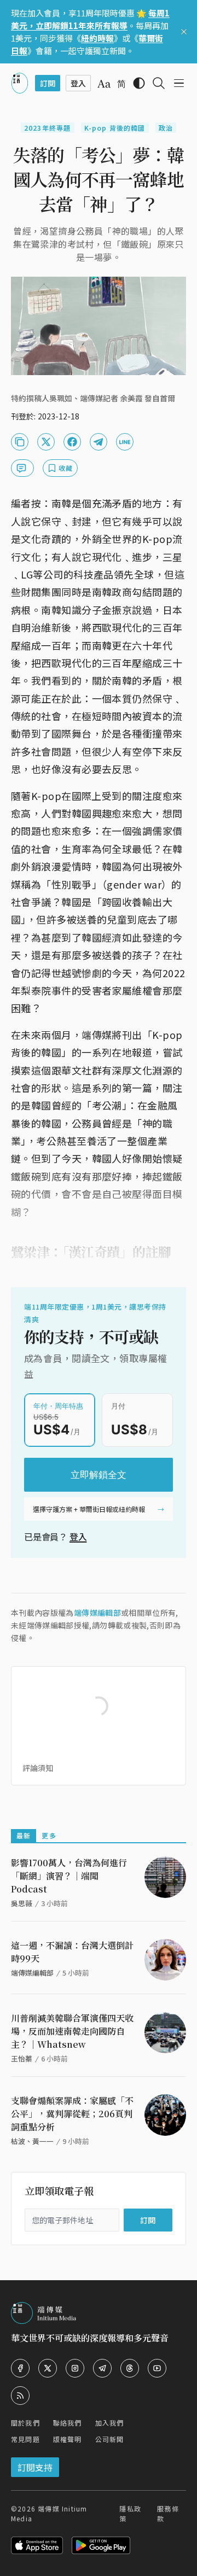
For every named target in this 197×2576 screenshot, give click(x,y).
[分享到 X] (46, 442)
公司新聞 (110, 2439)
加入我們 (110, 2423)
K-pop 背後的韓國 (115, 128)
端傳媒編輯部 (97, 1613)
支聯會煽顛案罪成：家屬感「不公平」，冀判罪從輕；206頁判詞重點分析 (72, 2114)
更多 (49, 1835)
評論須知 (38, 1768)
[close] (184, 32)
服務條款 (168, 2513)
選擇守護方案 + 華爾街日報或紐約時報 (89, 1509)
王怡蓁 (22, 2058)
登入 (78, 1537)
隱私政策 (130, 2513)
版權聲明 (68, 2439)
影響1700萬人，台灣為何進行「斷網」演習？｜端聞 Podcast (69, 1876)
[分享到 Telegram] (99, 442)
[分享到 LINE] (125, 442)
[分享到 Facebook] (72, 442)
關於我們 (25, 2423)
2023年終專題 (48, 128)
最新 (24, 1835)
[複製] (20, 442)
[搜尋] (159, 83)
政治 (166, 128)
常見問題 (25, 2439)
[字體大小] (104, 84)
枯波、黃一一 (32, 2141)
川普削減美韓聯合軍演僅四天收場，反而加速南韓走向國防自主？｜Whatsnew (72, 2031)
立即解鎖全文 (99, 1475)
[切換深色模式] (139, 83)
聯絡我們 (68, 2423)
